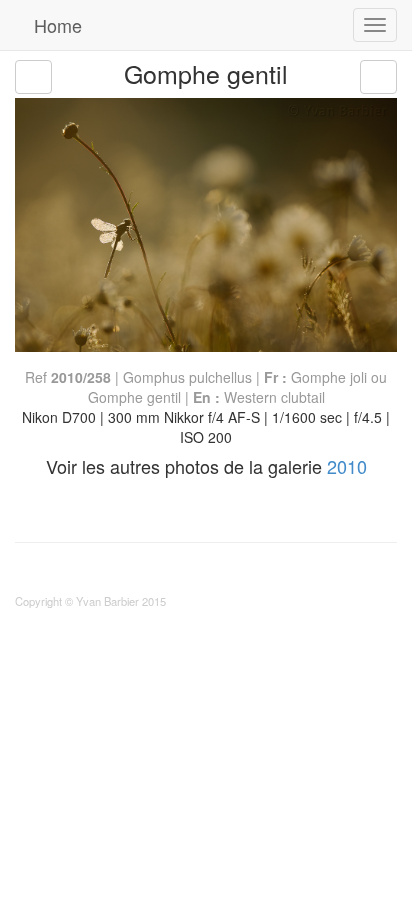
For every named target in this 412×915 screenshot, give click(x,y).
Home (55, 25)
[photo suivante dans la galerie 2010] (378, 77)
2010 (347, 466)
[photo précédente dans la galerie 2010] (33, 77)
